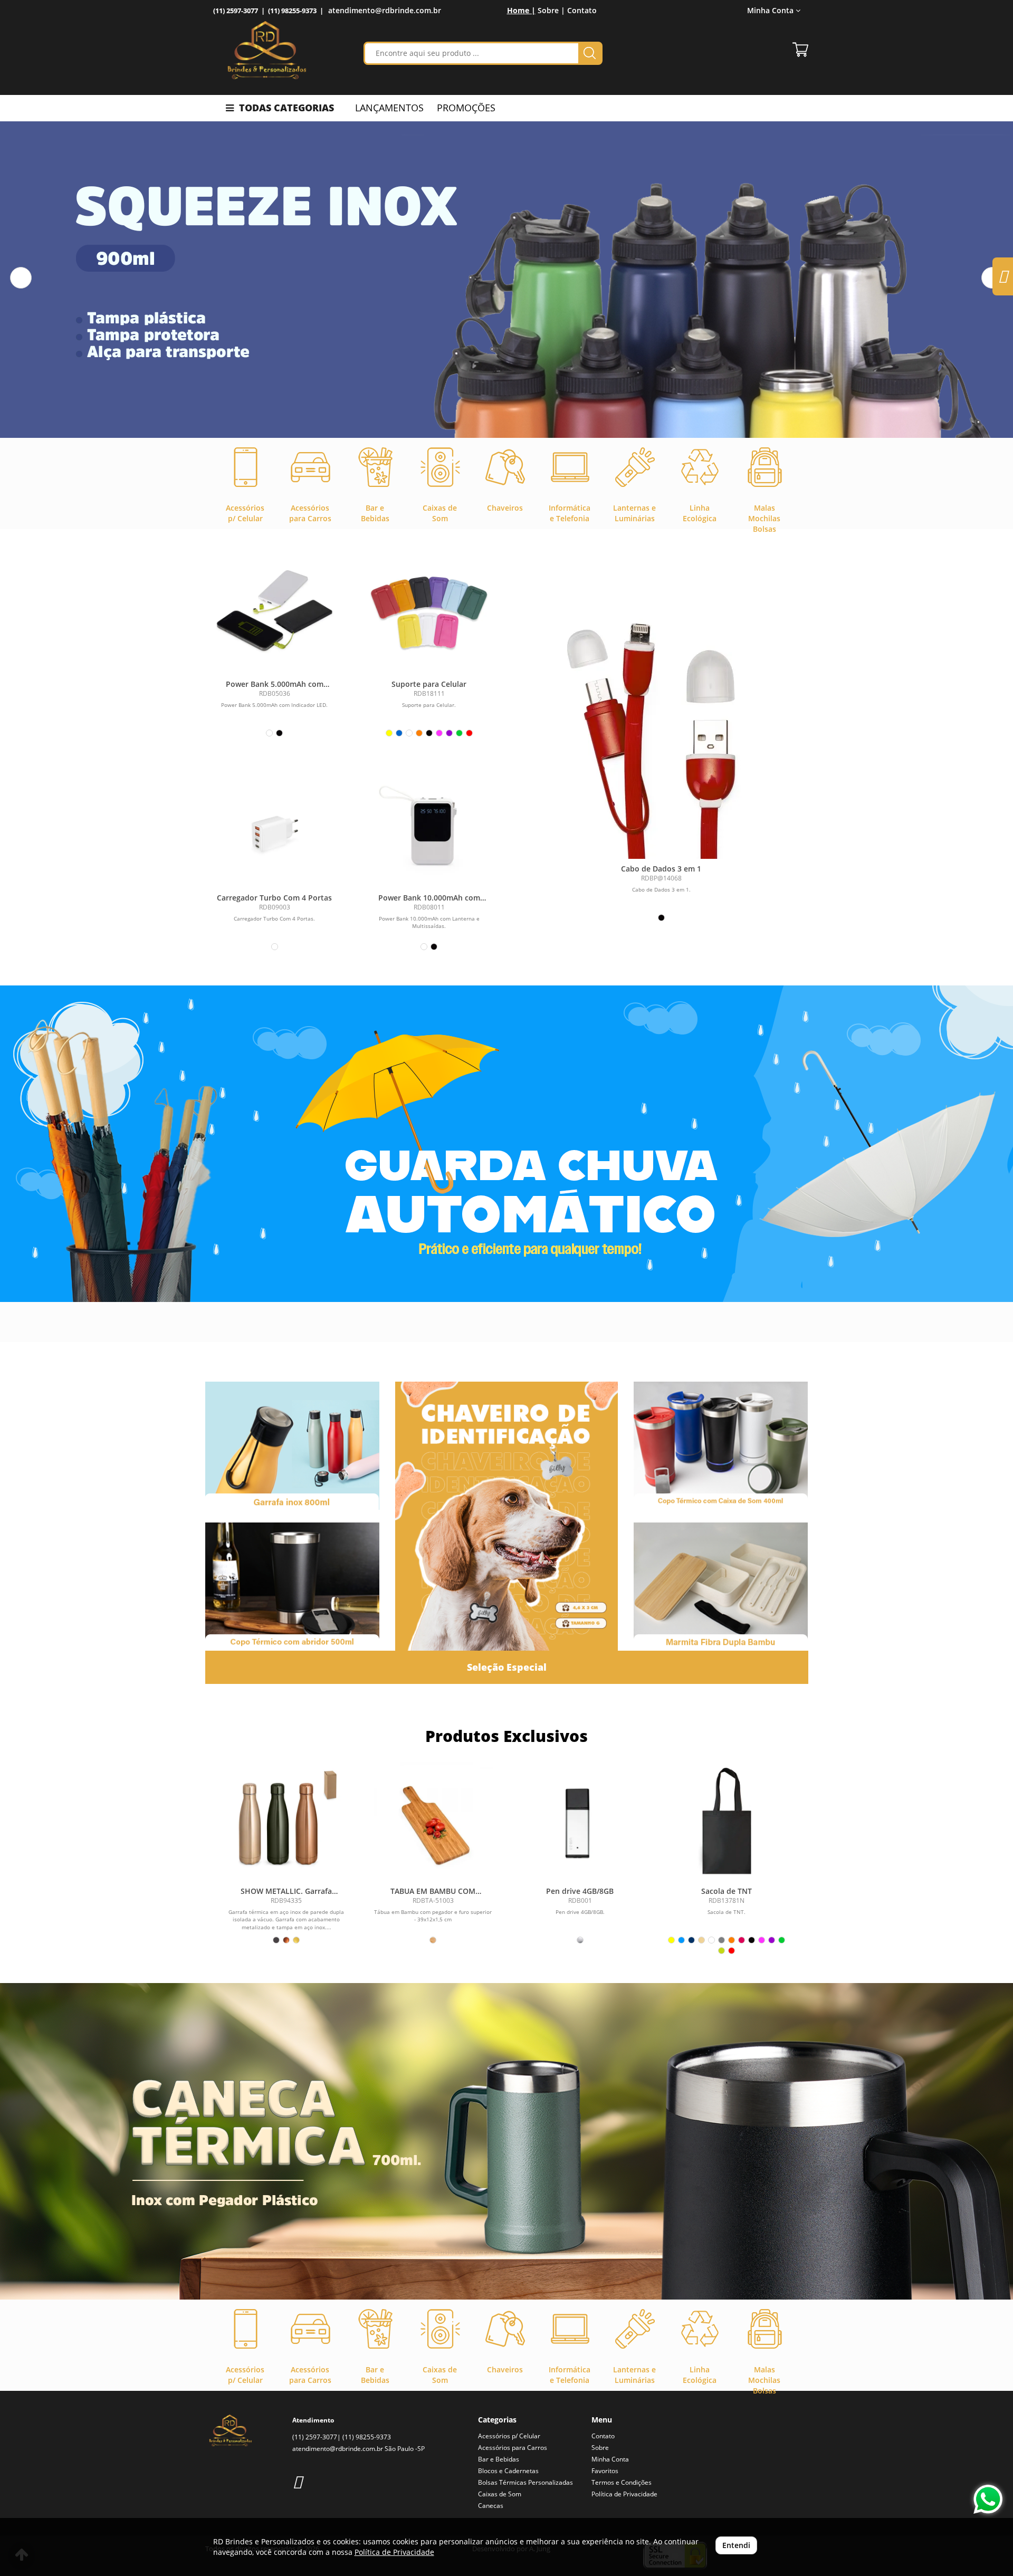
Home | (521, 10)
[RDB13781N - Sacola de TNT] (727, 1822)
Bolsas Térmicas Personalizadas (525, 2482)
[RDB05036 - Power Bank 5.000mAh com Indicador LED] (275, 612)
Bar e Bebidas (499, 2459)
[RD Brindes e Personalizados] (267, 50)
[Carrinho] (800, 50)
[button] (21, 278)
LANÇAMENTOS (389, 108)
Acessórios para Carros (513, 2448)
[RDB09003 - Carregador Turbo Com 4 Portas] (275, 825)
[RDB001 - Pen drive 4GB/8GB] (580, 1822)
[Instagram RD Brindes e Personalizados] (297, 2481)
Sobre (600, 2448)
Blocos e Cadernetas (508, 2471)
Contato (582, 10)
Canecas (491, 2506)
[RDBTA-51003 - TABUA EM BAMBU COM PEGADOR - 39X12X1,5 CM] (433, 1822)
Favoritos (605, 2471)
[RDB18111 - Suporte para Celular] (429, 612)
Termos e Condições (622, 2482)
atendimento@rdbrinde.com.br (385, 10)
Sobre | (551, 10)
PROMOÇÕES (466, 108)
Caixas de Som (500, 2494)
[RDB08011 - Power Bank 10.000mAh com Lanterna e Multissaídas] (429, 825)
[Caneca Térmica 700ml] (506, 2141)
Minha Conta (610, 2459)
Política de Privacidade (624, 2494)
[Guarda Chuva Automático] (506, 1144)
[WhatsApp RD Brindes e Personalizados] (988, 2499)
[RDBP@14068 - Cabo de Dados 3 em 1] (661, 727)
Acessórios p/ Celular (509, 2436)
